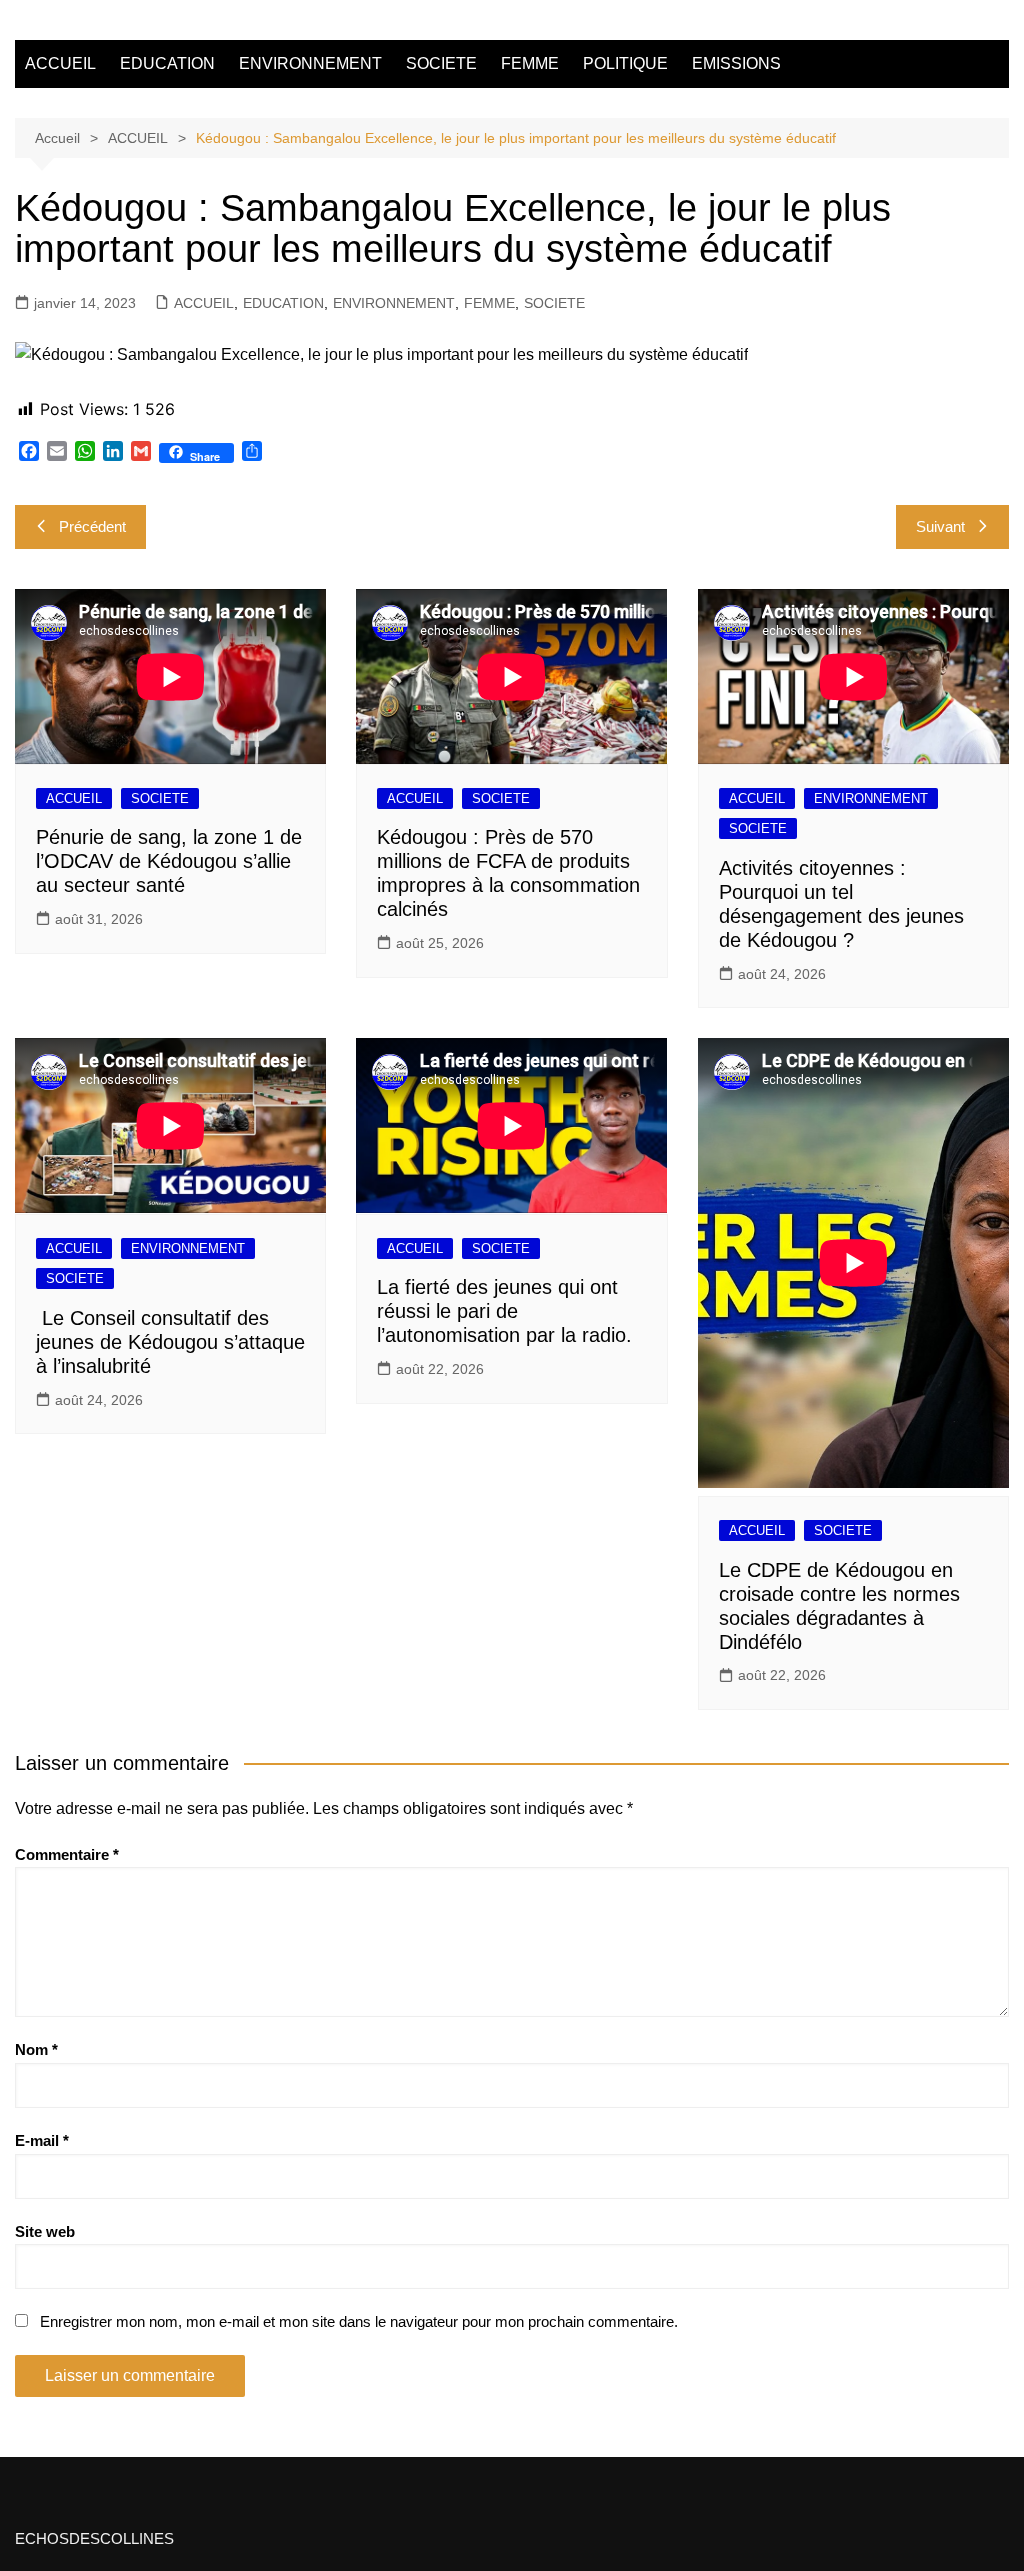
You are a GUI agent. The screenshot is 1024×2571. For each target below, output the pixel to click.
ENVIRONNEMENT (310, 63)
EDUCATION (167, 63)
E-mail (42, 2140)
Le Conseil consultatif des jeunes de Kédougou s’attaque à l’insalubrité (170, 1342)
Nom (36, 2049)
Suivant (940, 526)
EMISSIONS (736, 63)
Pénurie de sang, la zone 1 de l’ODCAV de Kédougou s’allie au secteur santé (169, 861)
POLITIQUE (625, 63)
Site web (45, 2231)
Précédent (92, 526)
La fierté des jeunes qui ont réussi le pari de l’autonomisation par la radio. (504, 1311)
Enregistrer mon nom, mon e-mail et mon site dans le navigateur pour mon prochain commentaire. (359, 2321)
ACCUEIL (60, 63)
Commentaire (67, 1854)
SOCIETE (441, 63)
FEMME (530, 63)
